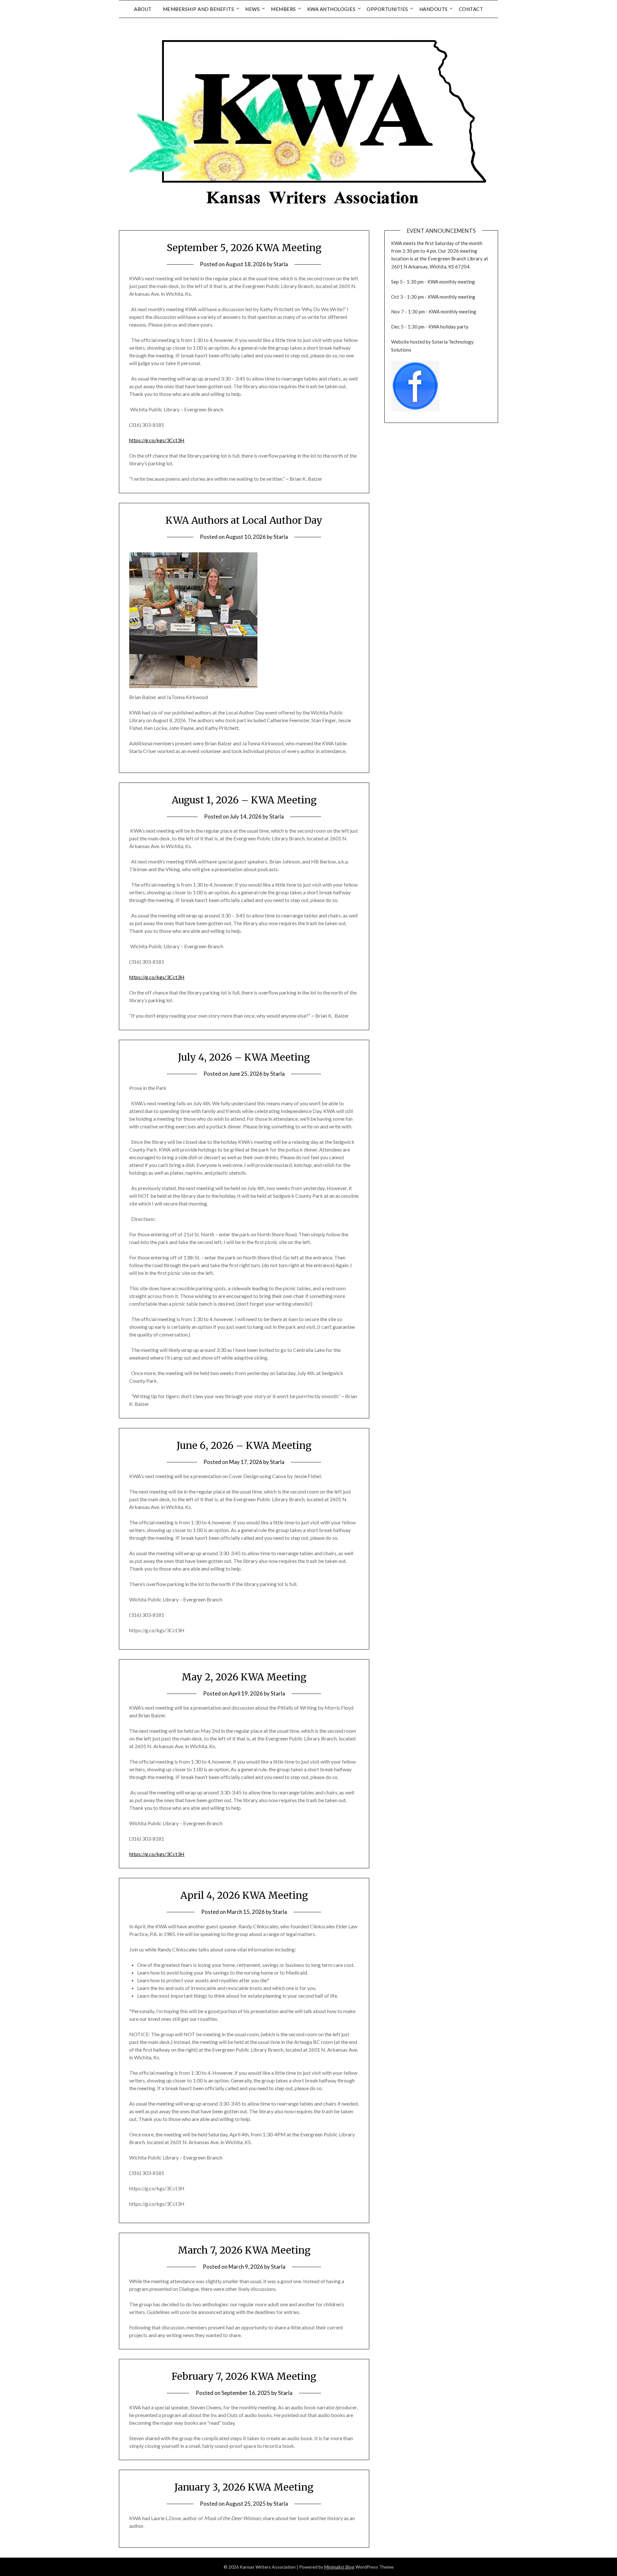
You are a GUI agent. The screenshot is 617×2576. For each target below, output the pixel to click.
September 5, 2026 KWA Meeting (244, 248)
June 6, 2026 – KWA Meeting (244, 1445)
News (252, 9)
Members (283, 9)
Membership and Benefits (199, 9)
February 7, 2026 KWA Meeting (244, 2376)
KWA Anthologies (331, 9)
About (143, 9)
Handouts (434, 9)
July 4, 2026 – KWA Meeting (244, 1057)
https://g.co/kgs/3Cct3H (157, 440)
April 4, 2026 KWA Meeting (244, 1895)
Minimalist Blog (339, 2567)
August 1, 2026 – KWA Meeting (244, 800)
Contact (471, 9)
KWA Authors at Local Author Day (244, 520)
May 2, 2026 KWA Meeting (244, 1677)
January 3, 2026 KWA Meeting (244, 2487)
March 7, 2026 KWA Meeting (244, 2250)
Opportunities (387, 9)
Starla (281, 264)
